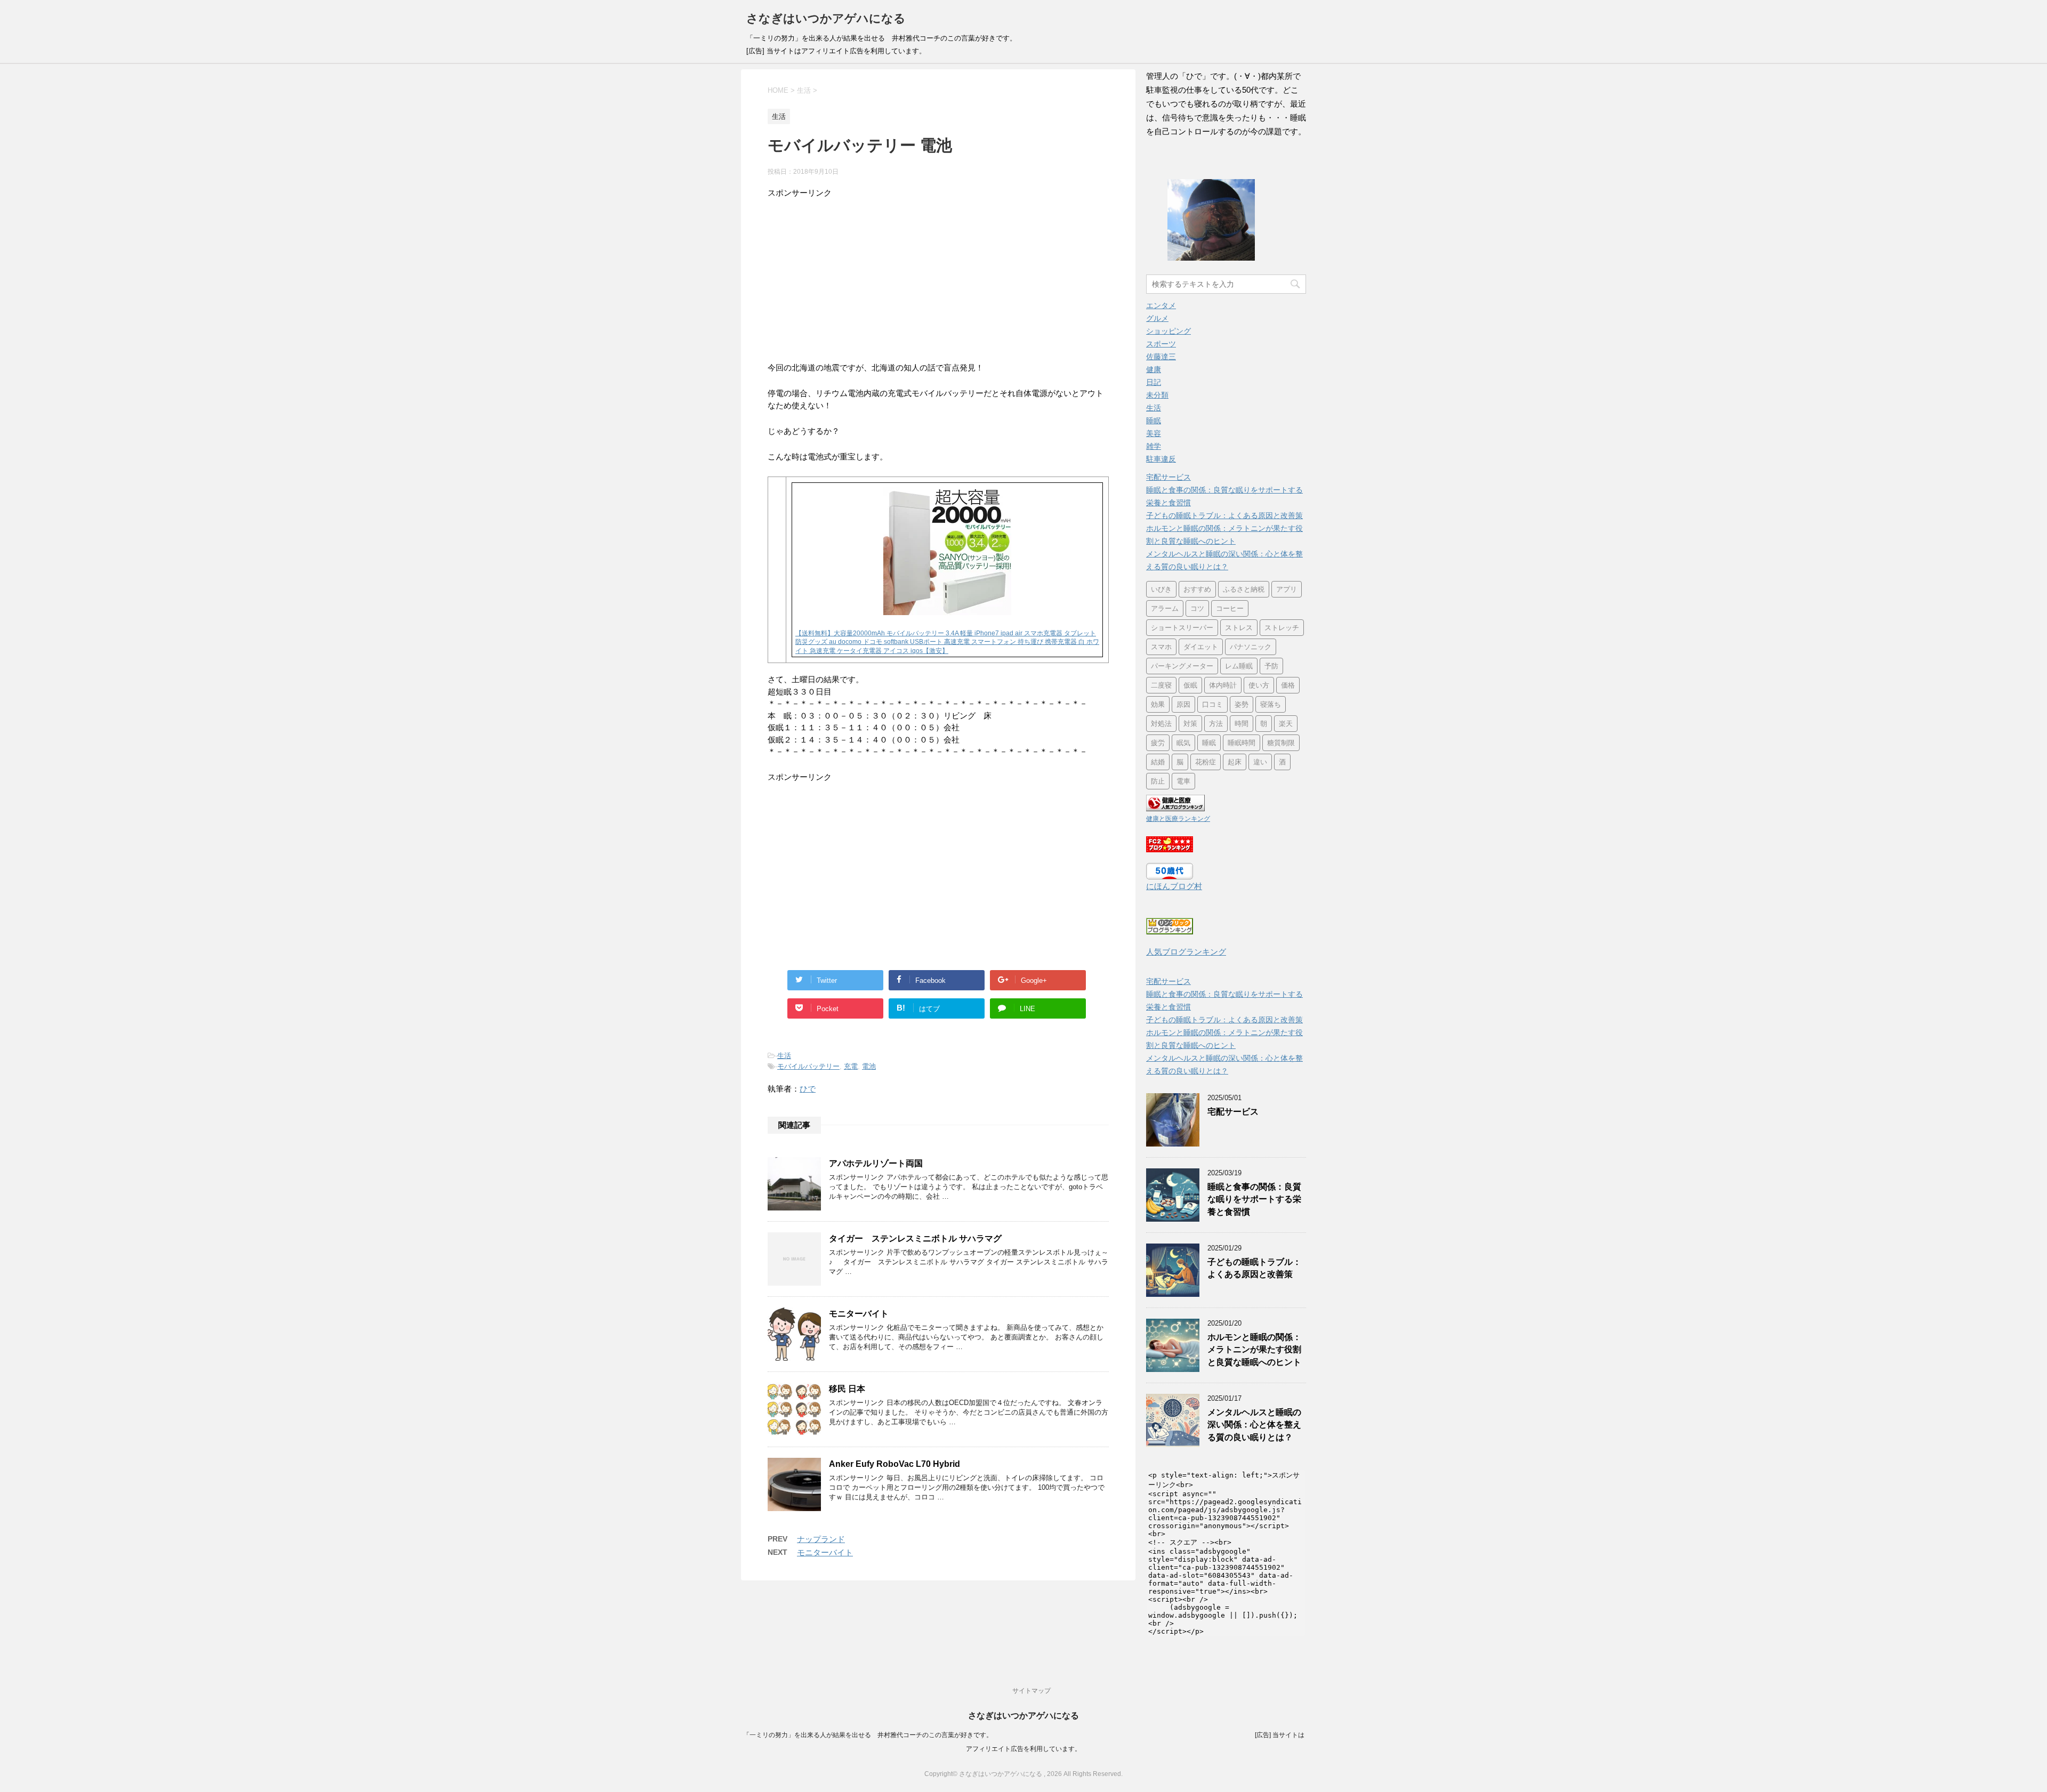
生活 (784, 1056)
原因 (1183, 704)
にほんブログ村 (1174, 886)
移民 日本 (847, 1389)
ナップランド (821, 1539)
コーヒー (1230, 608)
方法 (1216, 724)
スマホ (1161, 647)
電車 (1183, 781)
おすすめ (1197, 589)
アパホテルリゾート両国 (876, 1163)
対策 (1190, 724)
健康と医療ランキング (1178, 819)
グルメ (1157, 318)
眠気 (1183, 743)
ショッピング (1168, 331)
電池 (869, 1066)
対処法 (1161, 724)
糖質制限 (1281, 743)
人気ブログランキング (1186, 952)
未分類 (1157, 395)
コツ (1197, 608)
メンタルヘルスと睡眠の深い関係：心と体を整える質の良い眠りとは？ (1254, 1425)
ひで (808, 1089)
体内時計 (1223, 685)
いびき (1161, 589)
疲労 (1158, 743)
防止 (1158, 781)
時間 (1242, 724)
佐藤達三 (1161, 357)
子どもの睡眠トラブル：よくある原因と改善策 (1224, 515)
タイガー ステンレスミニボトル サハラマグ (915, 1238)
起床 (1235, 762)
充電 (851, 1066)
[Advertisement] (938, 274)
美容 (1154, 433)
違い (1260, 762)
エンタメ (1161, 305)
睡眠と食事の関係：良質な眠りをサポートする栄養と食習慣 (1254, 1199)
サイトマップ (1031, 1691)
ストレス (1239, 628)
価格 (1288, 685)
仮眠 (1190, 685)
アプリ (1287, 589)
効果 (1158, 704)
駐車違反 (1161, 459)
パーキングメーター (1182, 666)
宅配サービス (1168, 477)
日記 (1154, 382)
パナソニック (1251, 647)
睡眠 (1154, 421)
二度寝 (1161, 685)
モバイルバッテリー (808, 1066)
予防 (1271, 666)
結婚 (1158, 762)
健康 (1154, 369)
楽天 (1286, 724)
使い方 (1259, 685)
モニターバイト (859, 1314)
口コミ (1212, 704)
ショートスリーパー (1182, 628)
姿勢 (1242, 704)
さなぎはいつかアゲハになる (826, 18)
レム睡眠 (1239, 666)
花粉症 (1206, 762)
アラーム (1165, 608)
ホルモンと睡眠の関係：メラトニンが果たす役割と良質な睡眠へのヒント (1254, 1350)
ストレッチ (1282, 628)
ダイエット (1201, 647)
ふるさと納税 (1244, 589)
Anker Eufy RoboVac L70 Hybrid (894, 1464)
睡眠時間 (1242, 743)
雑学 (1154, 446)
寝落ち (1271, 704)
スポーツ (1161, 344)
